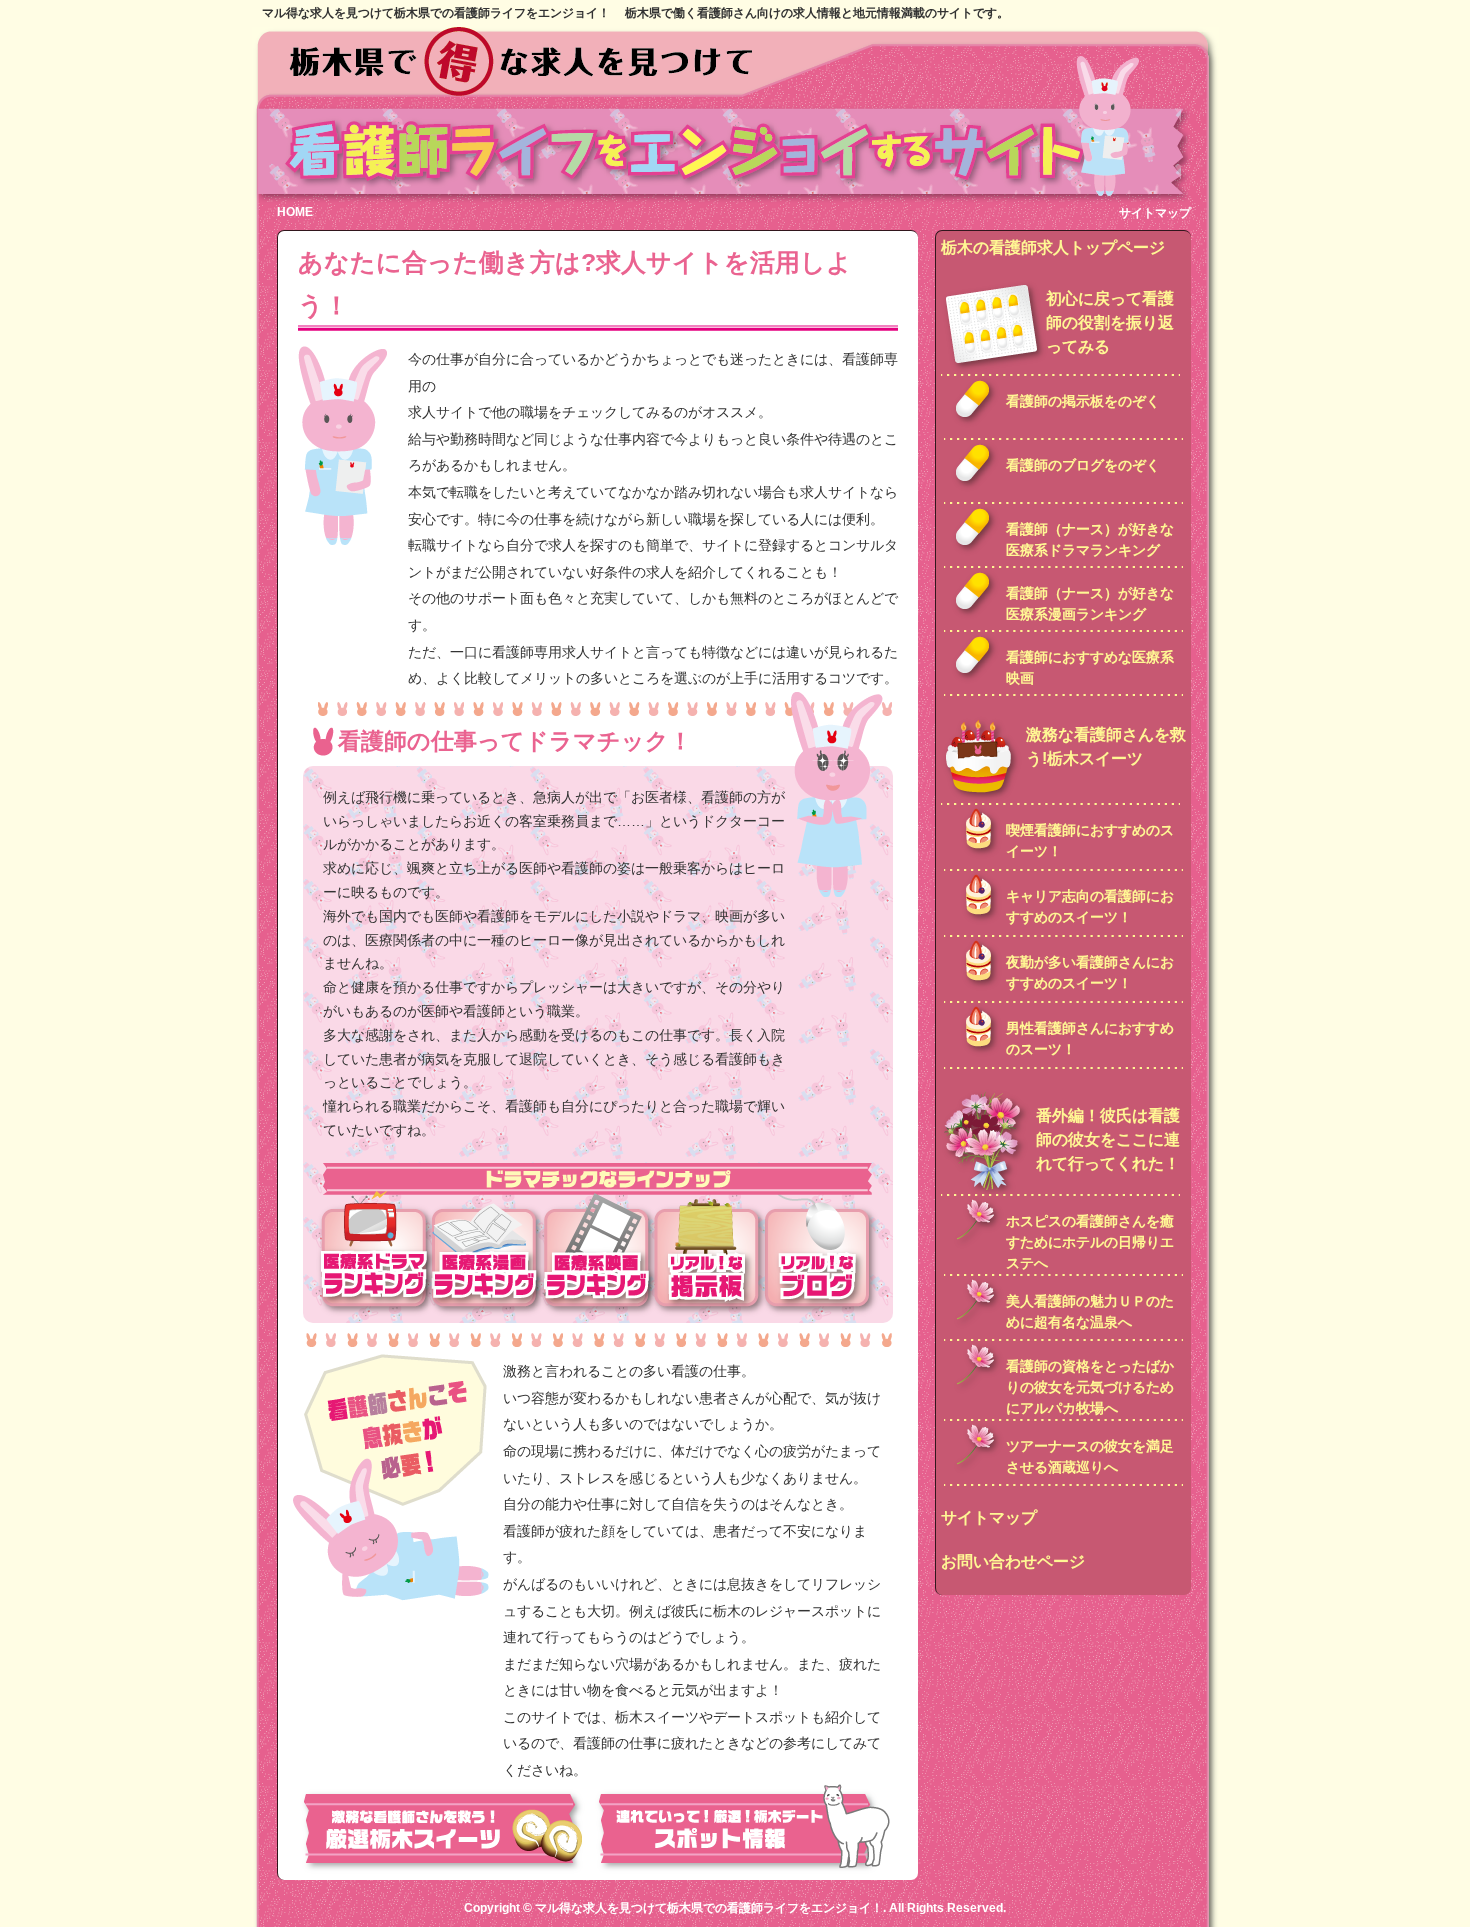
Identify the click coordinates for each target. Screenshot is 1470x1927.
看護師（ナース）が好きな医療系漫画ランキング (1090, 603)
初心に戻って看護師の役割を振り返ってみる (1110, 322)
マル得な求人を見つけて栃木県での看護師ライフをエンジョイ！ (709, 1908)
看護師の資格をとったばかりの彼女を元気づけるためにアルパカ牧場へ (1090, 1387)
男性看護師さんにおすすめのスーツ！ (1090, 1038)
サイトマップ (1155, 213)
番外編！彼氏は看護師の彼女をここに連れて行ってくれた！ (1108, 1139)
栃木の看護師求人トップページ (1053, 247)
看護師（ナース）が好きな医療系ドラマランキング (1090, 539)
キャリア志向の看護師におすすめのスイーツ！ (1090, 906)
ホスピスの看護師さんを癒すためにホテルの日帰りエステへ (1090, 1242)
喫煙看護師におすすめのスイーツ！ (1090, 840)
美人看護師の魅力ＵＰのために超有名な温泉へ (1090, 1311)
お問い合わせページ (1013, 1561)
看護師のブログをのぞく (1083, 465)
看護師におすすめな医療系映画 (1090, 667)
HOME (295, 212)
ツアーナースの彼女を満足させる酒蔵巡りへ (1090, 1456)
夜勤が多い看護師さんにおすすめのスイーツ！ (1090, 972)
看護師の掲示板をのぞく (1083, 401)
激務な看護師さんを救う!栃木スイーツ (1106, 746)
